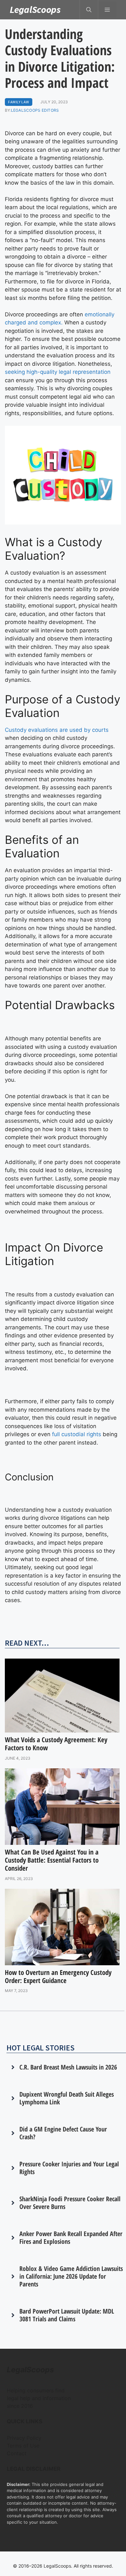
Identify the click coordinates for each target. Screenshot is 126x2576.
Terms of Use (23, 2446)
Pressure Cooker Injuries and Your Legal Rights (69, 2168)
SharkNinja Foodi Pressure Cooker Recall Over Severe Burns (70, 2203)
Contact (17, 2453)
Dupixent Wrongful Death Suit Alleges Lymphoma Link (67, 2098)
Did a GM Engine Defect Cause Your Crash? (63, 2133)
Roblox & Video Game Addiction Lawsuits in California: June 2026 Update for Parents (71, 2276)
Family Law (19, 102)
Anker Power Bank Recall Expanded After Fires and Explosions (71, 2238)
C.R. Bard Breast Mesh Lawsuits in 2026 (68, 2067)
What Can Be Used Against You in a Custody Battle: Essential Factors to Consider (52, 1860)
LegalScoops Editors (35, 110)
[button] (89, 10)
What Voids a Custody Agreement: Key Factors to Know (56, 1744)
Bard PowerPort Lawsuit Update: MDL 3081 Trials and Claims (67, 2315)
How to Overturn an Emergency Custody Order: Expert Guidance (58, 1976)
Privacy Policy (24, 2438)
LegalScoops (35, 9)
